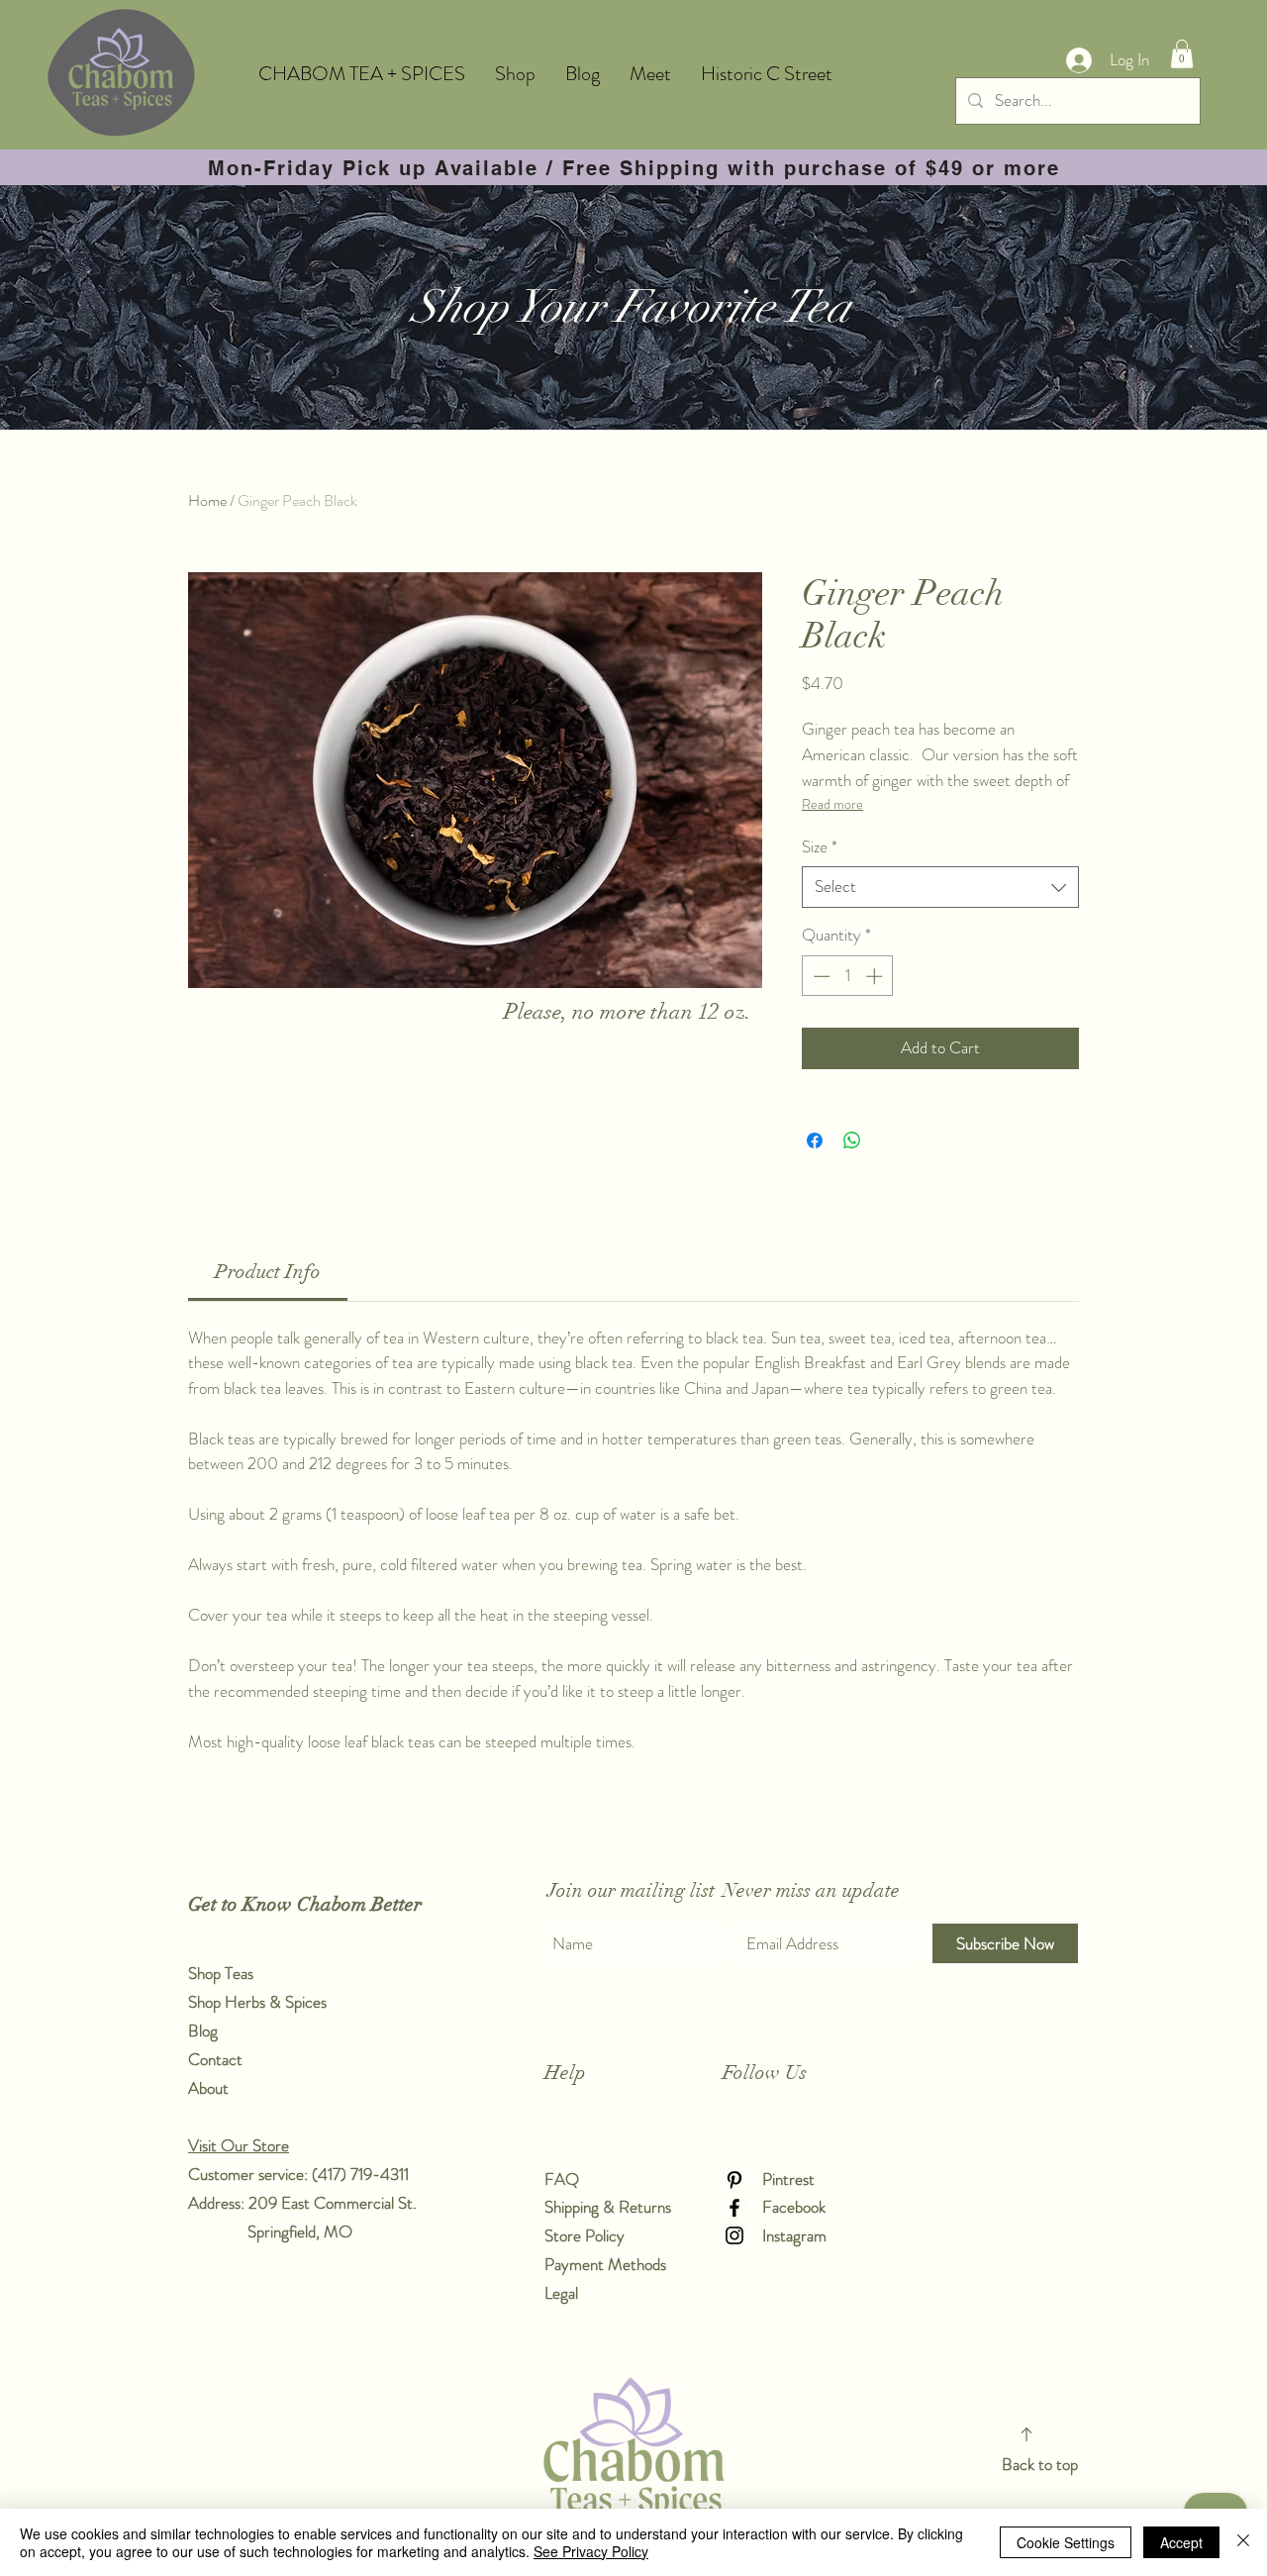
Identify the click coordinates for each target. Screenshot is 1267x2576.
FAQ (562, 2179)
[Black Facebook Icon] (734, 2208)
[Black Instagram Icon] (734, 2235)
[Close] (1243, 2542)
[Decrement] (820, 976)
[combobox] (940, 887)
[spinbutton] (848, 976)
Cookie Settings (1066, 2542)
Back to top (1040, 2464)
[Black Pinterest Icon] (734, 2180)
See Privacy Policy (591, 2551)
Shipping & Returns (610, 2207)
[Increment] (876, 976)
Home (207, 500)
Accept (1181, 2542)
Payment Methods (607, 2264)
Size (820, 847)
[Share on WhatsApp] (852, 1140)
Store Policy (585, 2235)
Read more (832, 804)
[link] (268, 1272)
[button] (1182, 54)
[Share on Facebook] (815, 1140)
